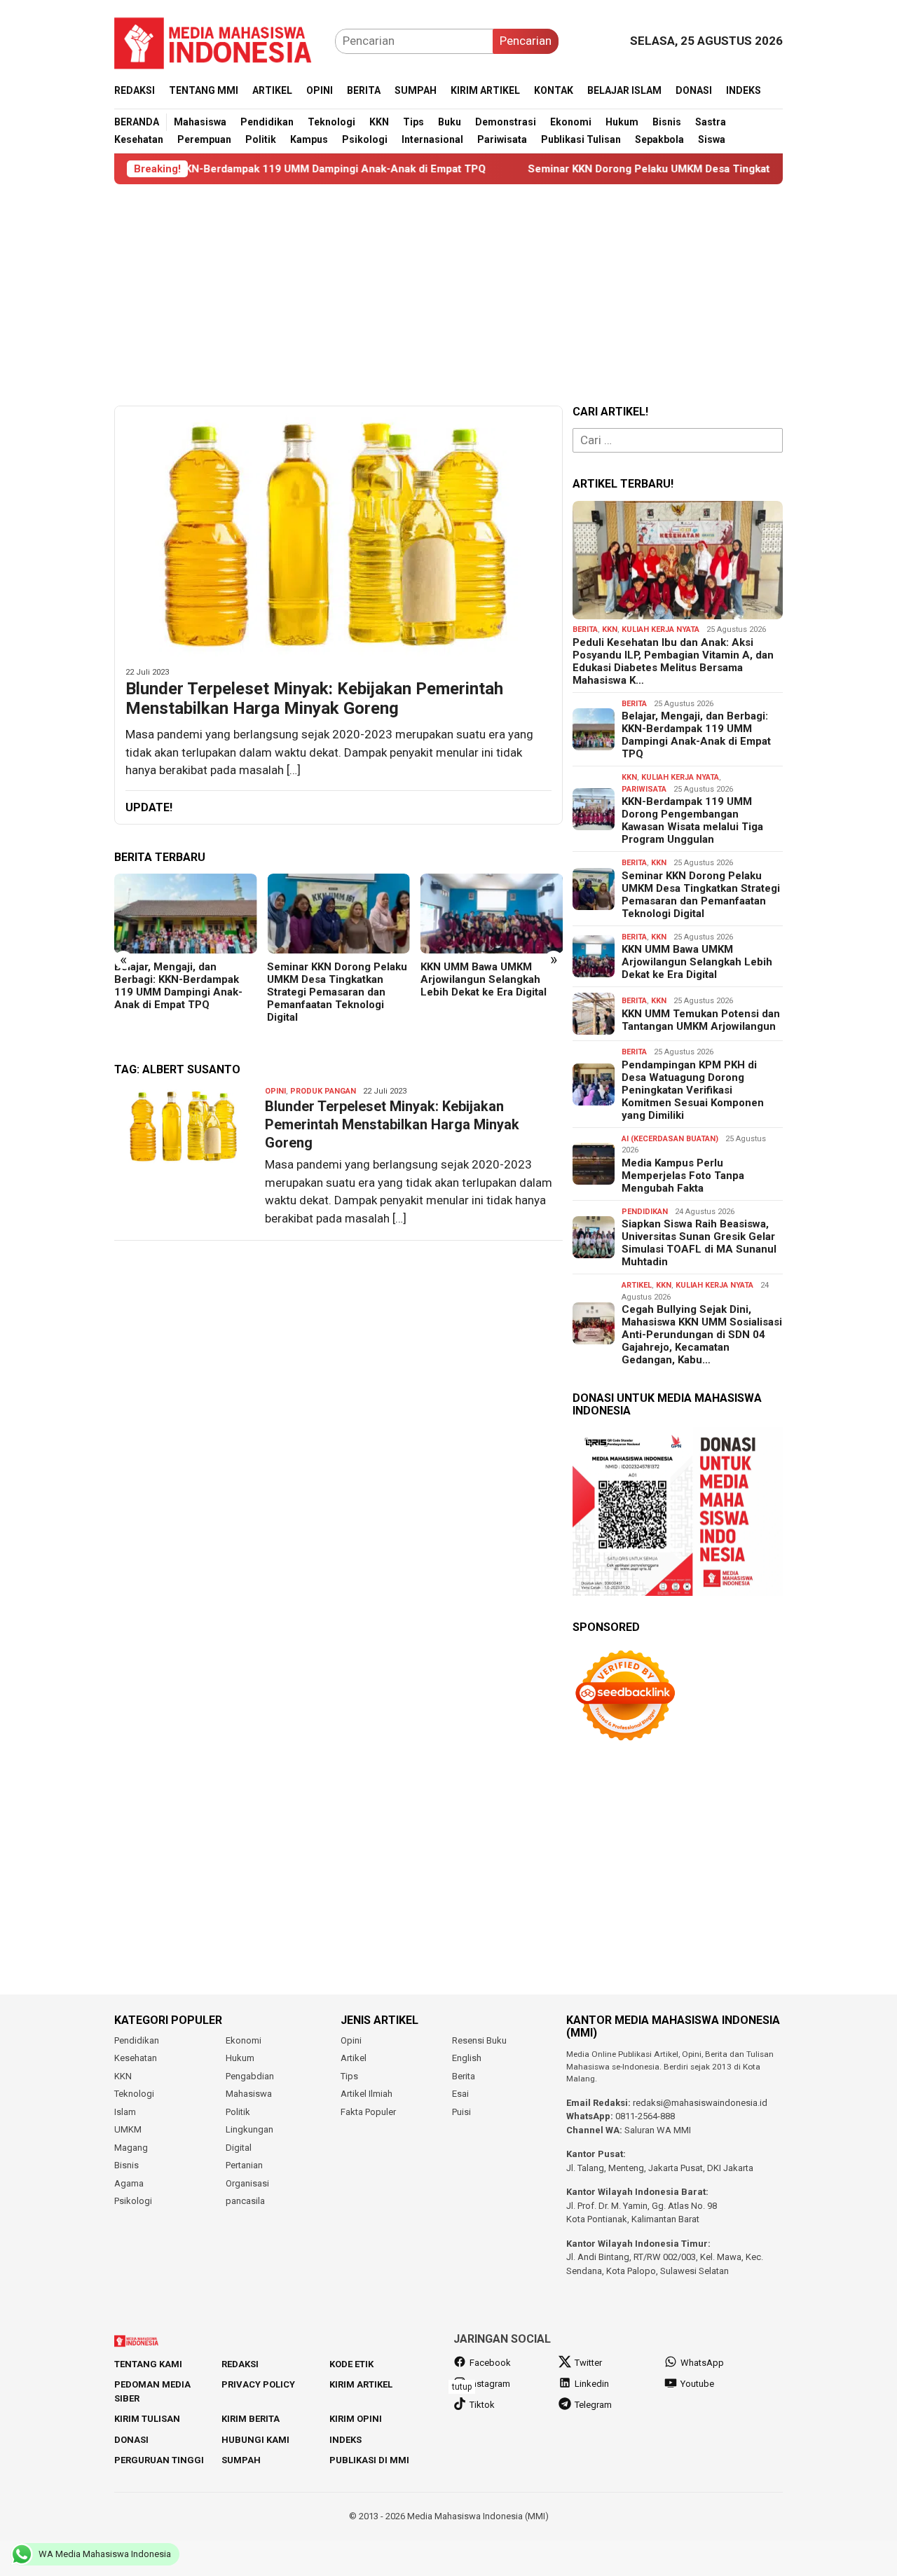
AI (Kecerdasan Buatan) (670, 1139)
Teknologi (134, 2094)
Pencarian (526, 41)
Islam (125, 2112)
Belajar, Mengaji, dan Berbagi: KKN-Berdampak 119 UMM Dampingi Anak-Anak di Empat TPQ (178, 986)
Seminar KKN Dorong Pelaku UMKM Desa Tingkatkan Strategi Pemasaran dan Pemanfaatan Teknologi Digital (337, 992)
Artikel (637, 1285)
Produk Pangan (323, 1091)
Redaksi (240, 2364)
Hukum (240, 2058)
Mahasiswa (249, 2094)
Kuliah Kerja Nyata (660, 629)
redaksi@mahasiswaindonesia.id (700, 2103)
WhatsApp (702, 2363)
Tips (349, 2076)
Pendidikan (645, 1212)
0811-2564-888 (645, 2116)
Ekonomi (244, 2040)
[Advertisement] (448, 295)
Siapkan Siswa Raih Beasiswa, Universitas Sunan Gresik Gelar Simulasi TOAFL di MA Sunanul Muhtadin (699, 1243)
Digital (239, 2148)
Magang (131, 2148)
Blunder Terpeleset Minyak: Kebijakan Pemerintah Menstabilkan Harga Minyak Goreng (314, 699)
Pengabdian (250, 2076)
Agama (129, 2183)
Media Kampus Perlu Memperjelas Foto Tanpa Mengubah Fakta (683, 1176)
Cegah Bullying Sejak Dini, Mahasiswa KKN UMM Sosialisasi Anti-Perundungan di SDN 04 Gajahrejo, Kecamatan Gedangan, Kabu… (702, 1335)
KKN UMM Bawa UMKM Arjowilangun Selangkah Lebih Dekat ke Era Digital (484, 979)
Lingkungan (249, 2129)
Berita (585, 629)
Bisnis (126, 2165)
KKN (610, 629)
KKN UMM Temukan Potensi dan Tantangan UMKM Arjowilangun (701, 1020)
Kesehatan (136, 2058)
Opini (275, 1091)
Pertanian (244, 2165)
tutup (462, 2387)
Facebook (490, 2363)
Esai (460, 2094)
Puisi (461, 2112)
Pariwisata (644, 789)
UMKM (128, 2129)
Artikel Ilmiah (367, 2094)
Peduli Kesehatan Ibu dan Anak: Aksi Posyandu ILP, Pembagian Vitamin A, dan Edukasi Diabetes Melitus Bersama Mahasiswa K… (673, 661)
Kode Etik (351, 2364)
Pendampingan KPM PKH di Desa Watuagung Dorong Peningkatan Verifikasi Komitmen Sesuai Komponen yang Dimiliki (693, 1090)
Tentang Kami (148, 2364)
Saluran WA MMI (658, 2130)
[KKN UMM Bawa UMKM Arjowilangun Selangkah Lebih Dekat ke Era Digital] (492, 914)
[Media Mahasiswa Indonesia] (219, 40)
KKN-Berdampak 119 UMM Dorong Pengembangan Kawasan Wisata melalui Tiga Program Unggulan (692, 820)
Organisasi (247, 2183)
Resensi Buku (479, 2040)
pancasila (245, 2201)
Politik (238, 2112)
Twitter (588, 2363)
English (467, 2058)
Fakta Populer (368, 2112)
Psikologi (133, 2201)
